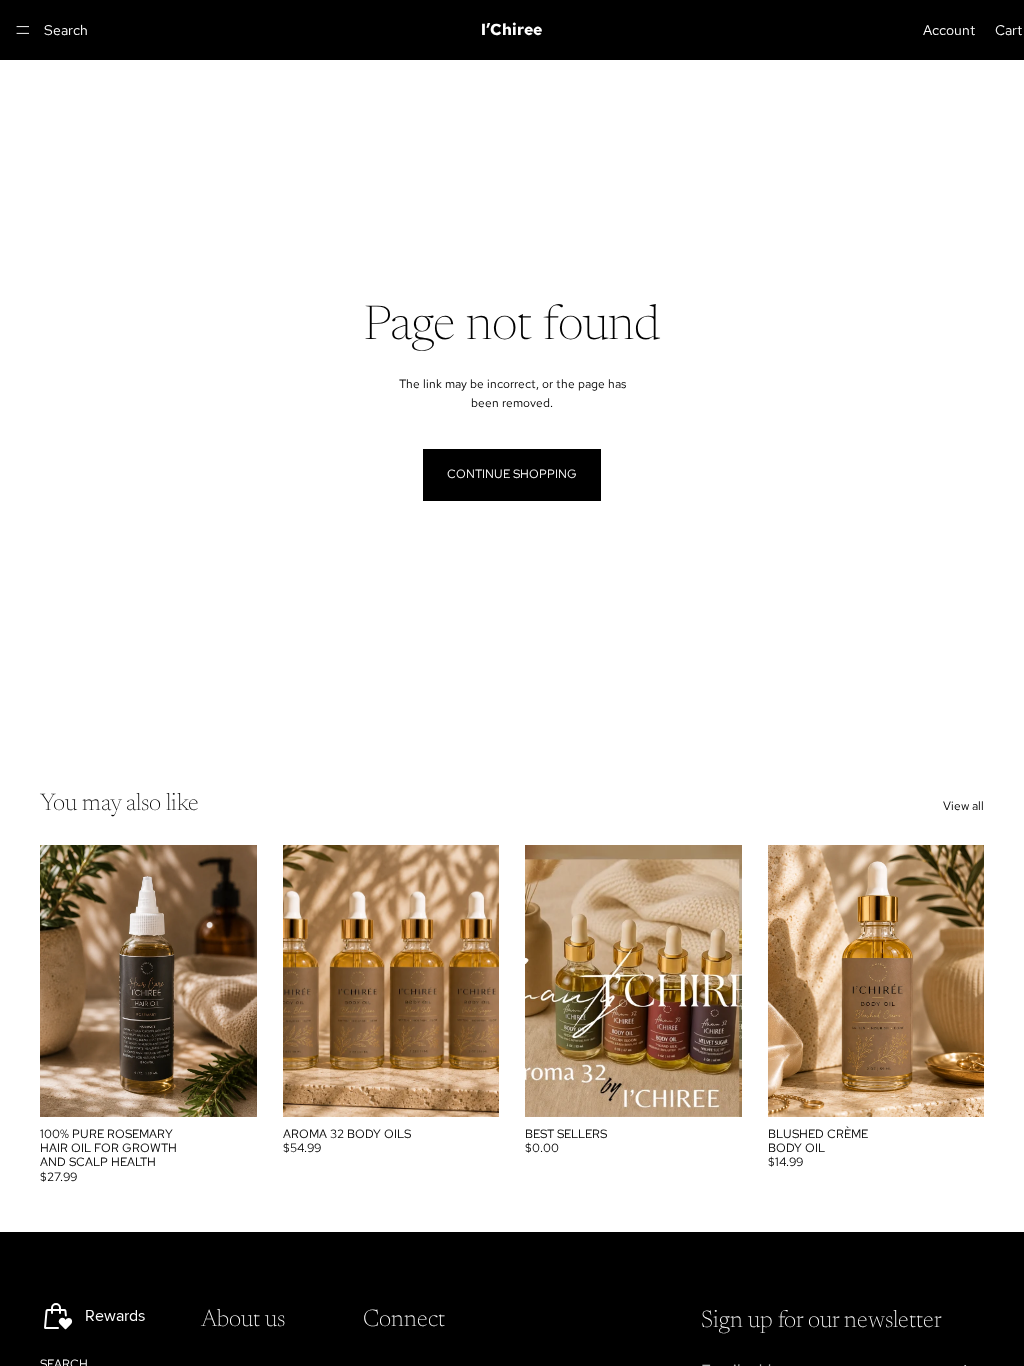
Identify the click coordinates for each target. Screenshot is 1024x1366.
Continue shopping (512, 474)
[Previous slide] (305, 981)
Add (243, 1085)
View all (963, 806)
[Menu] (23, 30)
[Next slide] (477, 981)
